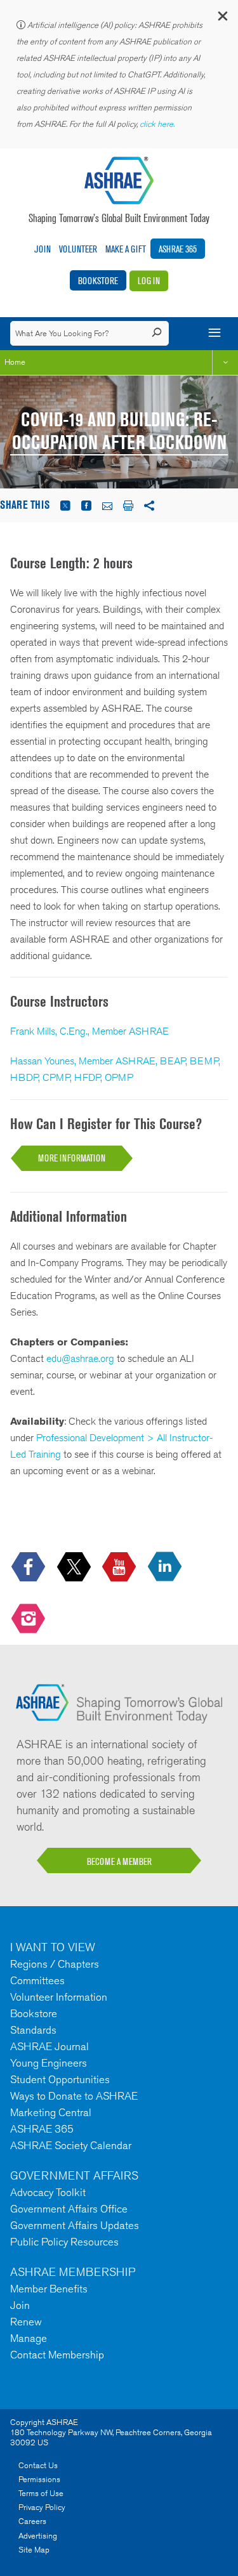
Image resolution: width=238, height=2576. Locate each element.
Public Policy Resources (64, 2242)
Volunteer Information (59, 1997)
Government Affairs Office (69, 2209)
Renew (26, 2322)
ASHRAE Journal (50, 2046)
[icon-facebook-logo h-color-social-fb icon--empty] (30, 1568)
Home (15, 362)
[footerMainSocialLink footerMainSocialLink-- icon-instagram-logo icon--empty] (30, 1619)
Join (43, 249)
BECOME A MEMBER (119, 1861)
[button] (222, 19)
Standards (33, 2030)
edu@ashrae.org (80, 1358)
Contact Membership (57, 2355)
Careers (32, 2521)
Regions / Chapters (55, 1964)
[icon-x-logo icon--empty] (75, 1568)
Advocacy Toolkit (48, 2192)
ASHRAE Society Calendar (71, 2145)
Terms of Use (41, 2493)
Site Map (34, 2550)
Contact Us (38, 2465)
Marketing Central (51, 2112)
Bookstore (98, 281)
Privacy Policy (42, 2507)
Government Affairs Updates (75, 2225)
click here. (158, 124)
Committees (37, 1980)
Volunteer (78, 249)
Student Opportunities (60, 2079)
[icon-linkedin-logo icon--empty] (166, 1568)
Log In (149, 281)
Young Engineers (49, 2063)
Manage (29, 2338)
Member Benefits (49, 2289)
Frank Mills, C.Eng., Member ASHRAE (89, 1031)
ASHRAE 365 (178, 249)
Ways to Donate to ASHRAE (74, 2096)
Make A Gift (126, 249)
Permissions (39, 2479)
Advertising (38, 2536)
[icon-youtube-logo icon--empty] (120, 1568)
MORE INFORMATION (72, 1158)
